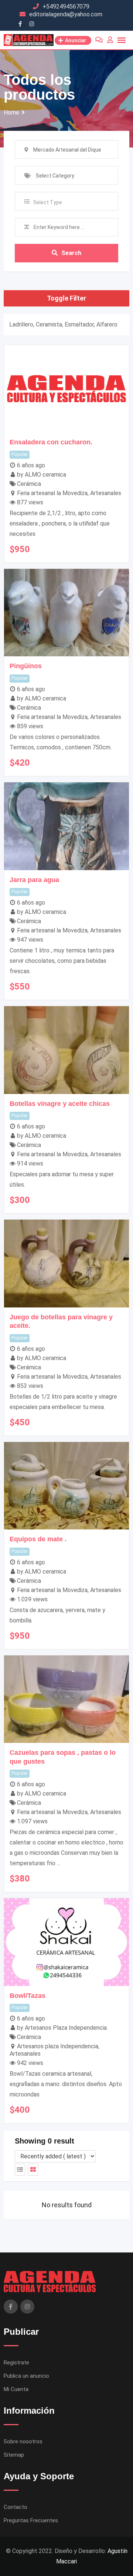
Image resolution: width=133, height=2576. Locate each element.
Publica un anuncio (26, 2376)
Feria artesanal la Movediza (52, 493)
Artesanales (106, 493)
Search (71, 253)
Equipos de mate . (38, 1539)
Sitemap (14, 2455)
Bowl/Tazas (28, 1996)
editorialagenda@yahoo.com (66, 14)
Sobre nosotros (23, 2441)
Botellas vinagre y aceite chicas (60, 1104)
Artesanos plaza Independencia (58, 2046)
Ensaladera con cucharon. (51, 442)
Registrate (16, 2363)
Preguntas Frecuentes (31, 2520)
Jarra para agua (34, 880)
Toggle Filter (66, 298)
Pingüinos (26, 666)
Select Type (48, 202)
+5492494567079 (66, 6)
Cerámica (29, 484)
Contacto (16, 2507)
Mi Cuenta (16, 2389)
